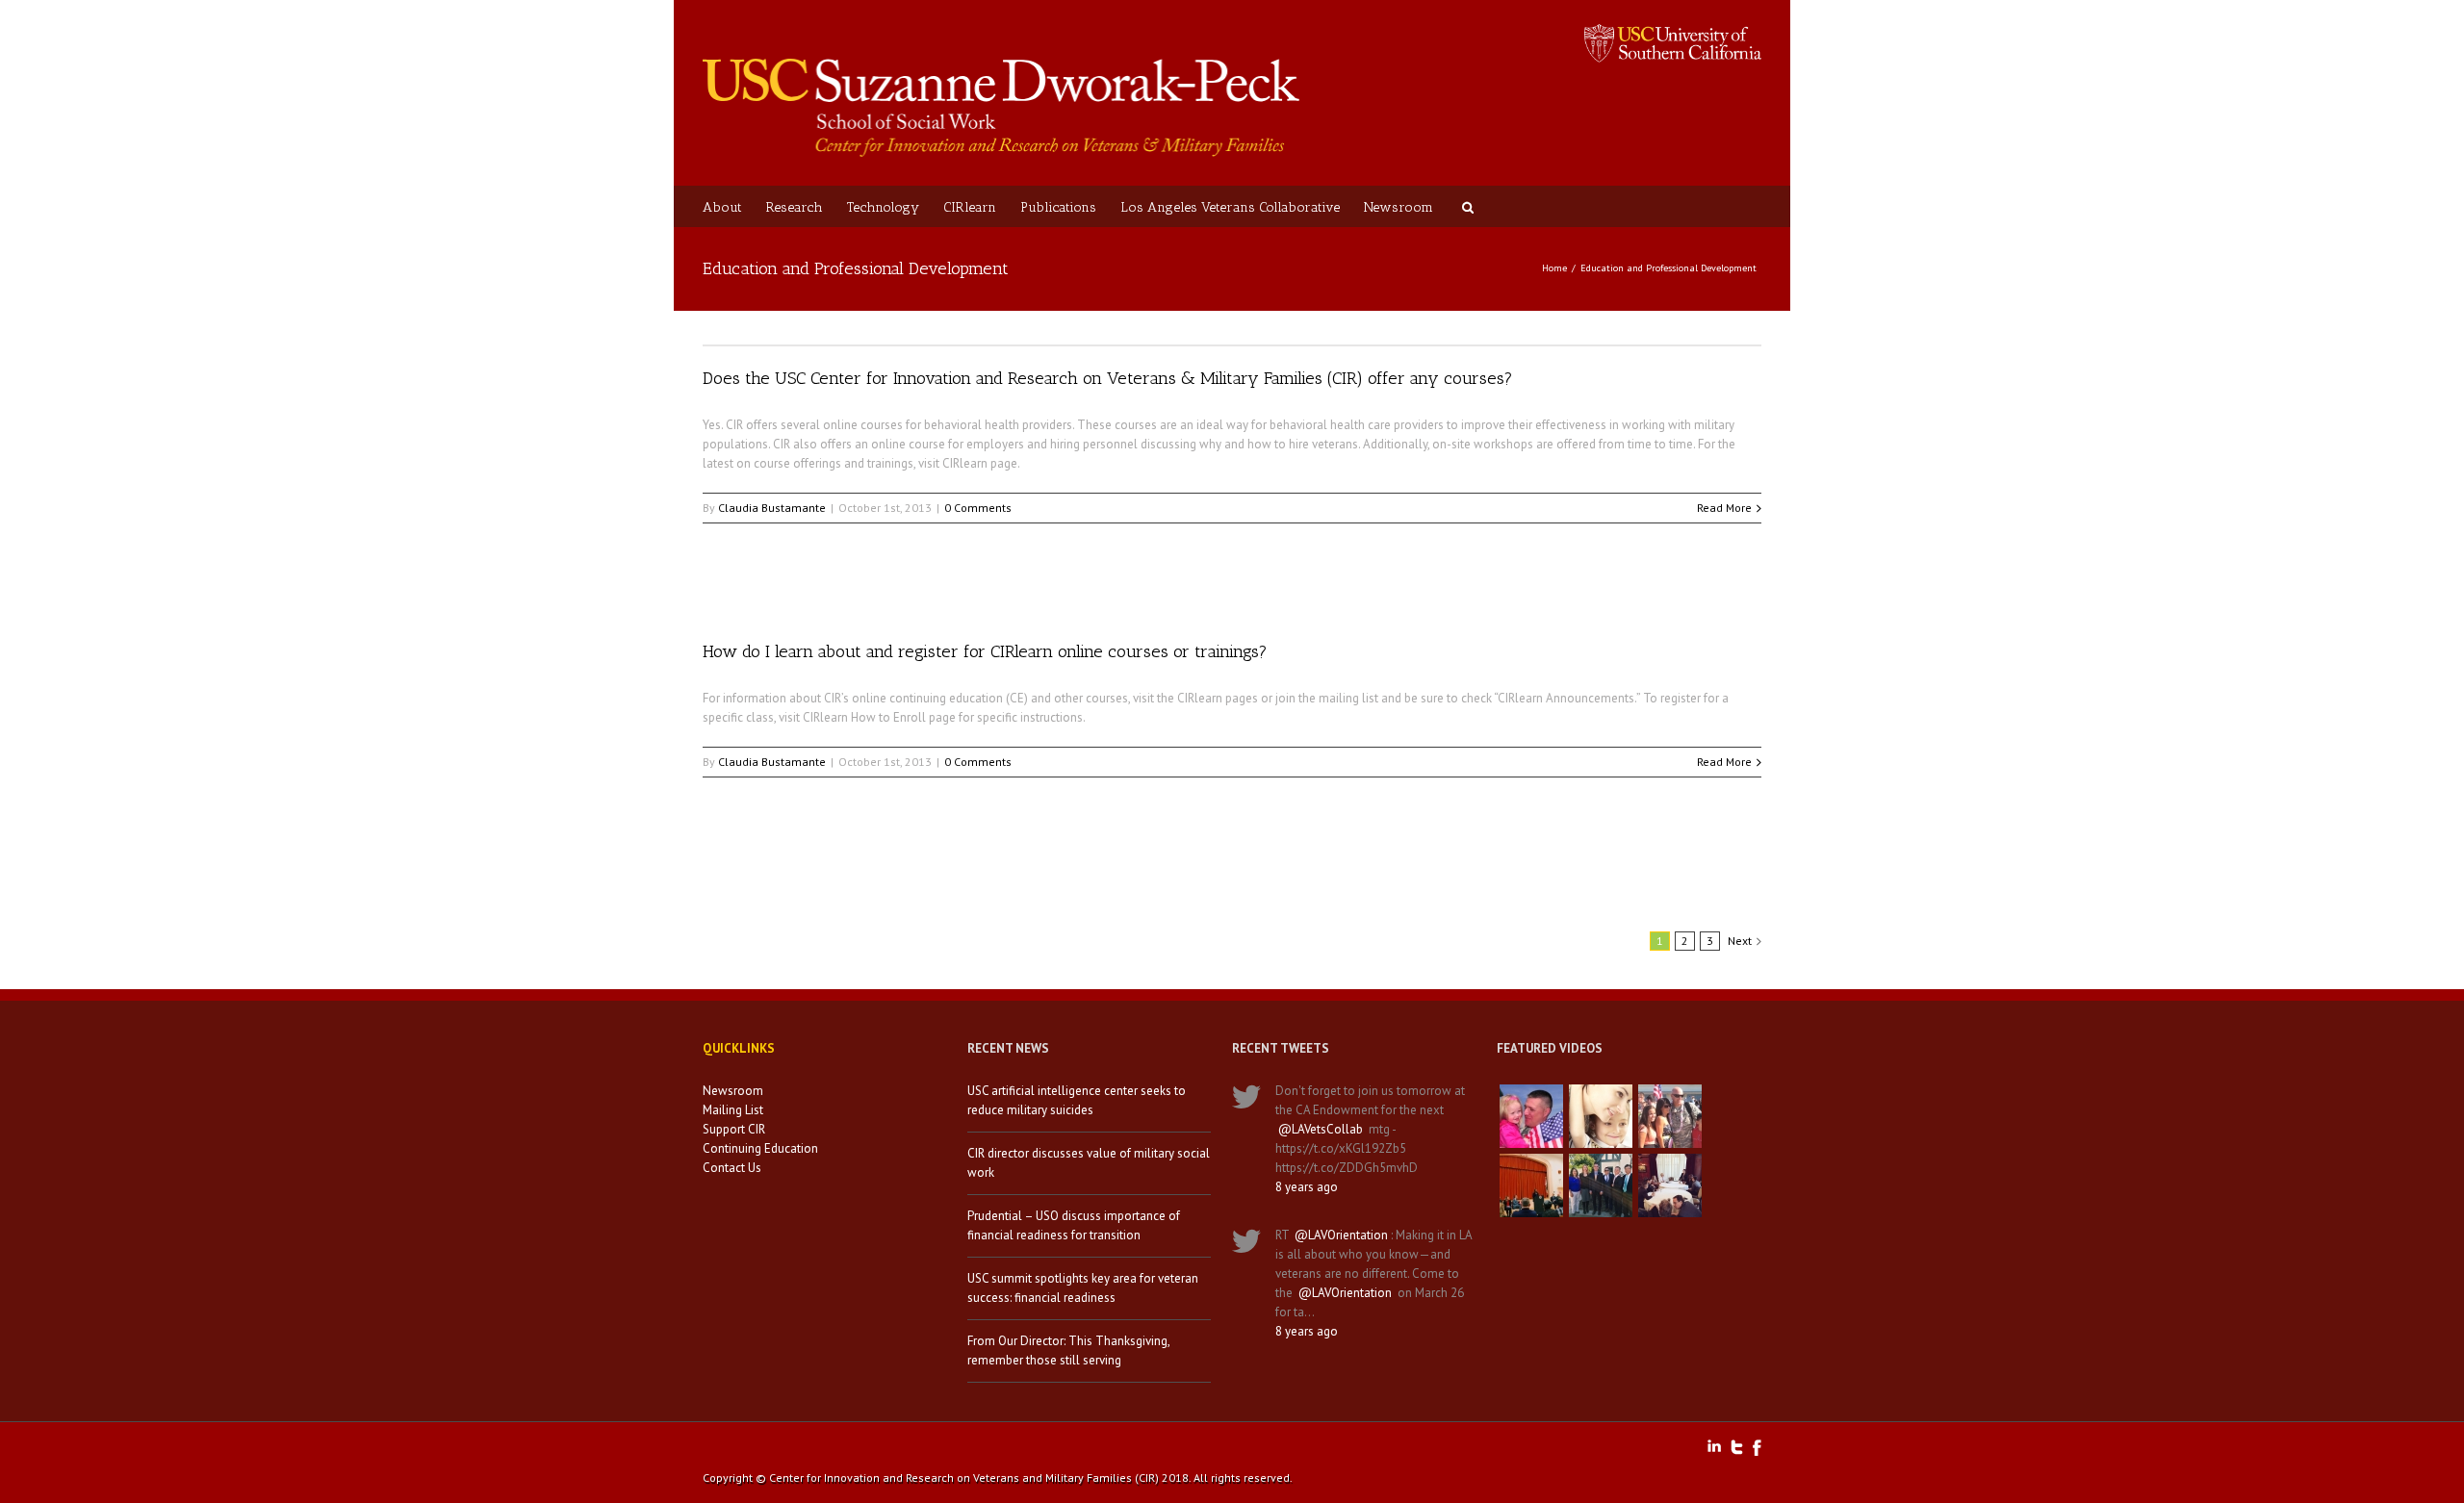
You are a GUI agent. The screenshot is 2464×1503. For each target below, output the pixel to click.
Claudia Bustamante (772, 508)
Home (1554, 268)
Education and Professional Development (1668, 268)
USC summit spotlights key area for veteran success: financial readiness (1083, 1288)
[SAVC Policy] (1531, 1116)
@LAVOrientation (1341, 1235)
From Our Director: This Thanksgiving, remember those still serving (1068, 1350)
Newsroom (1399, 207)
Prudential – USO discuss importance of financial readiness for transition (1074, 1225)
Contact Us (732, 1168)
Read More (1724, 508)
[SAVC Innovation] (1601, 1116)
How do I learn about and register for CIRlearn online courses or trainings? (985, 651)
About (722, 207)
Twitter (1737, 1447)
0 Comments (978, 508)
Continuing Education (760, 1148)
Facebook (1757, 1448)
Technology (883, 207)
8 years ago (1307, 1187)
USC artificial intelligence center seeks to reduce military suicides (1077, 1100)
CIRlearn (970, 207)
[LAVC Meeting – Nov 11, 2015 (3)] (1670, 1185)
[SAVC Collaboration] (1670, 1116)
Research (795, 207)
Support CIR (734, 1129)
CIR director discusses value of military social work (1089, 1163)
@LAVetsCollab (1321, 1129)
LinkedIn (1714, 1446)
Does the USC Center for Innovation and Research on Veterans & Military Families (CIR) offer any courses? (1108, 378)
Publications (1058, 207)
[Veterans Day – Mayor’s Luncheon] (1601, 1185)
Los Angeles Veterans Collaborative (1230, 207)
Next (1740, 941)
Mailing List (733, 1110)
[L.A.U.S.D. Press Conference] (1531, 1185)
